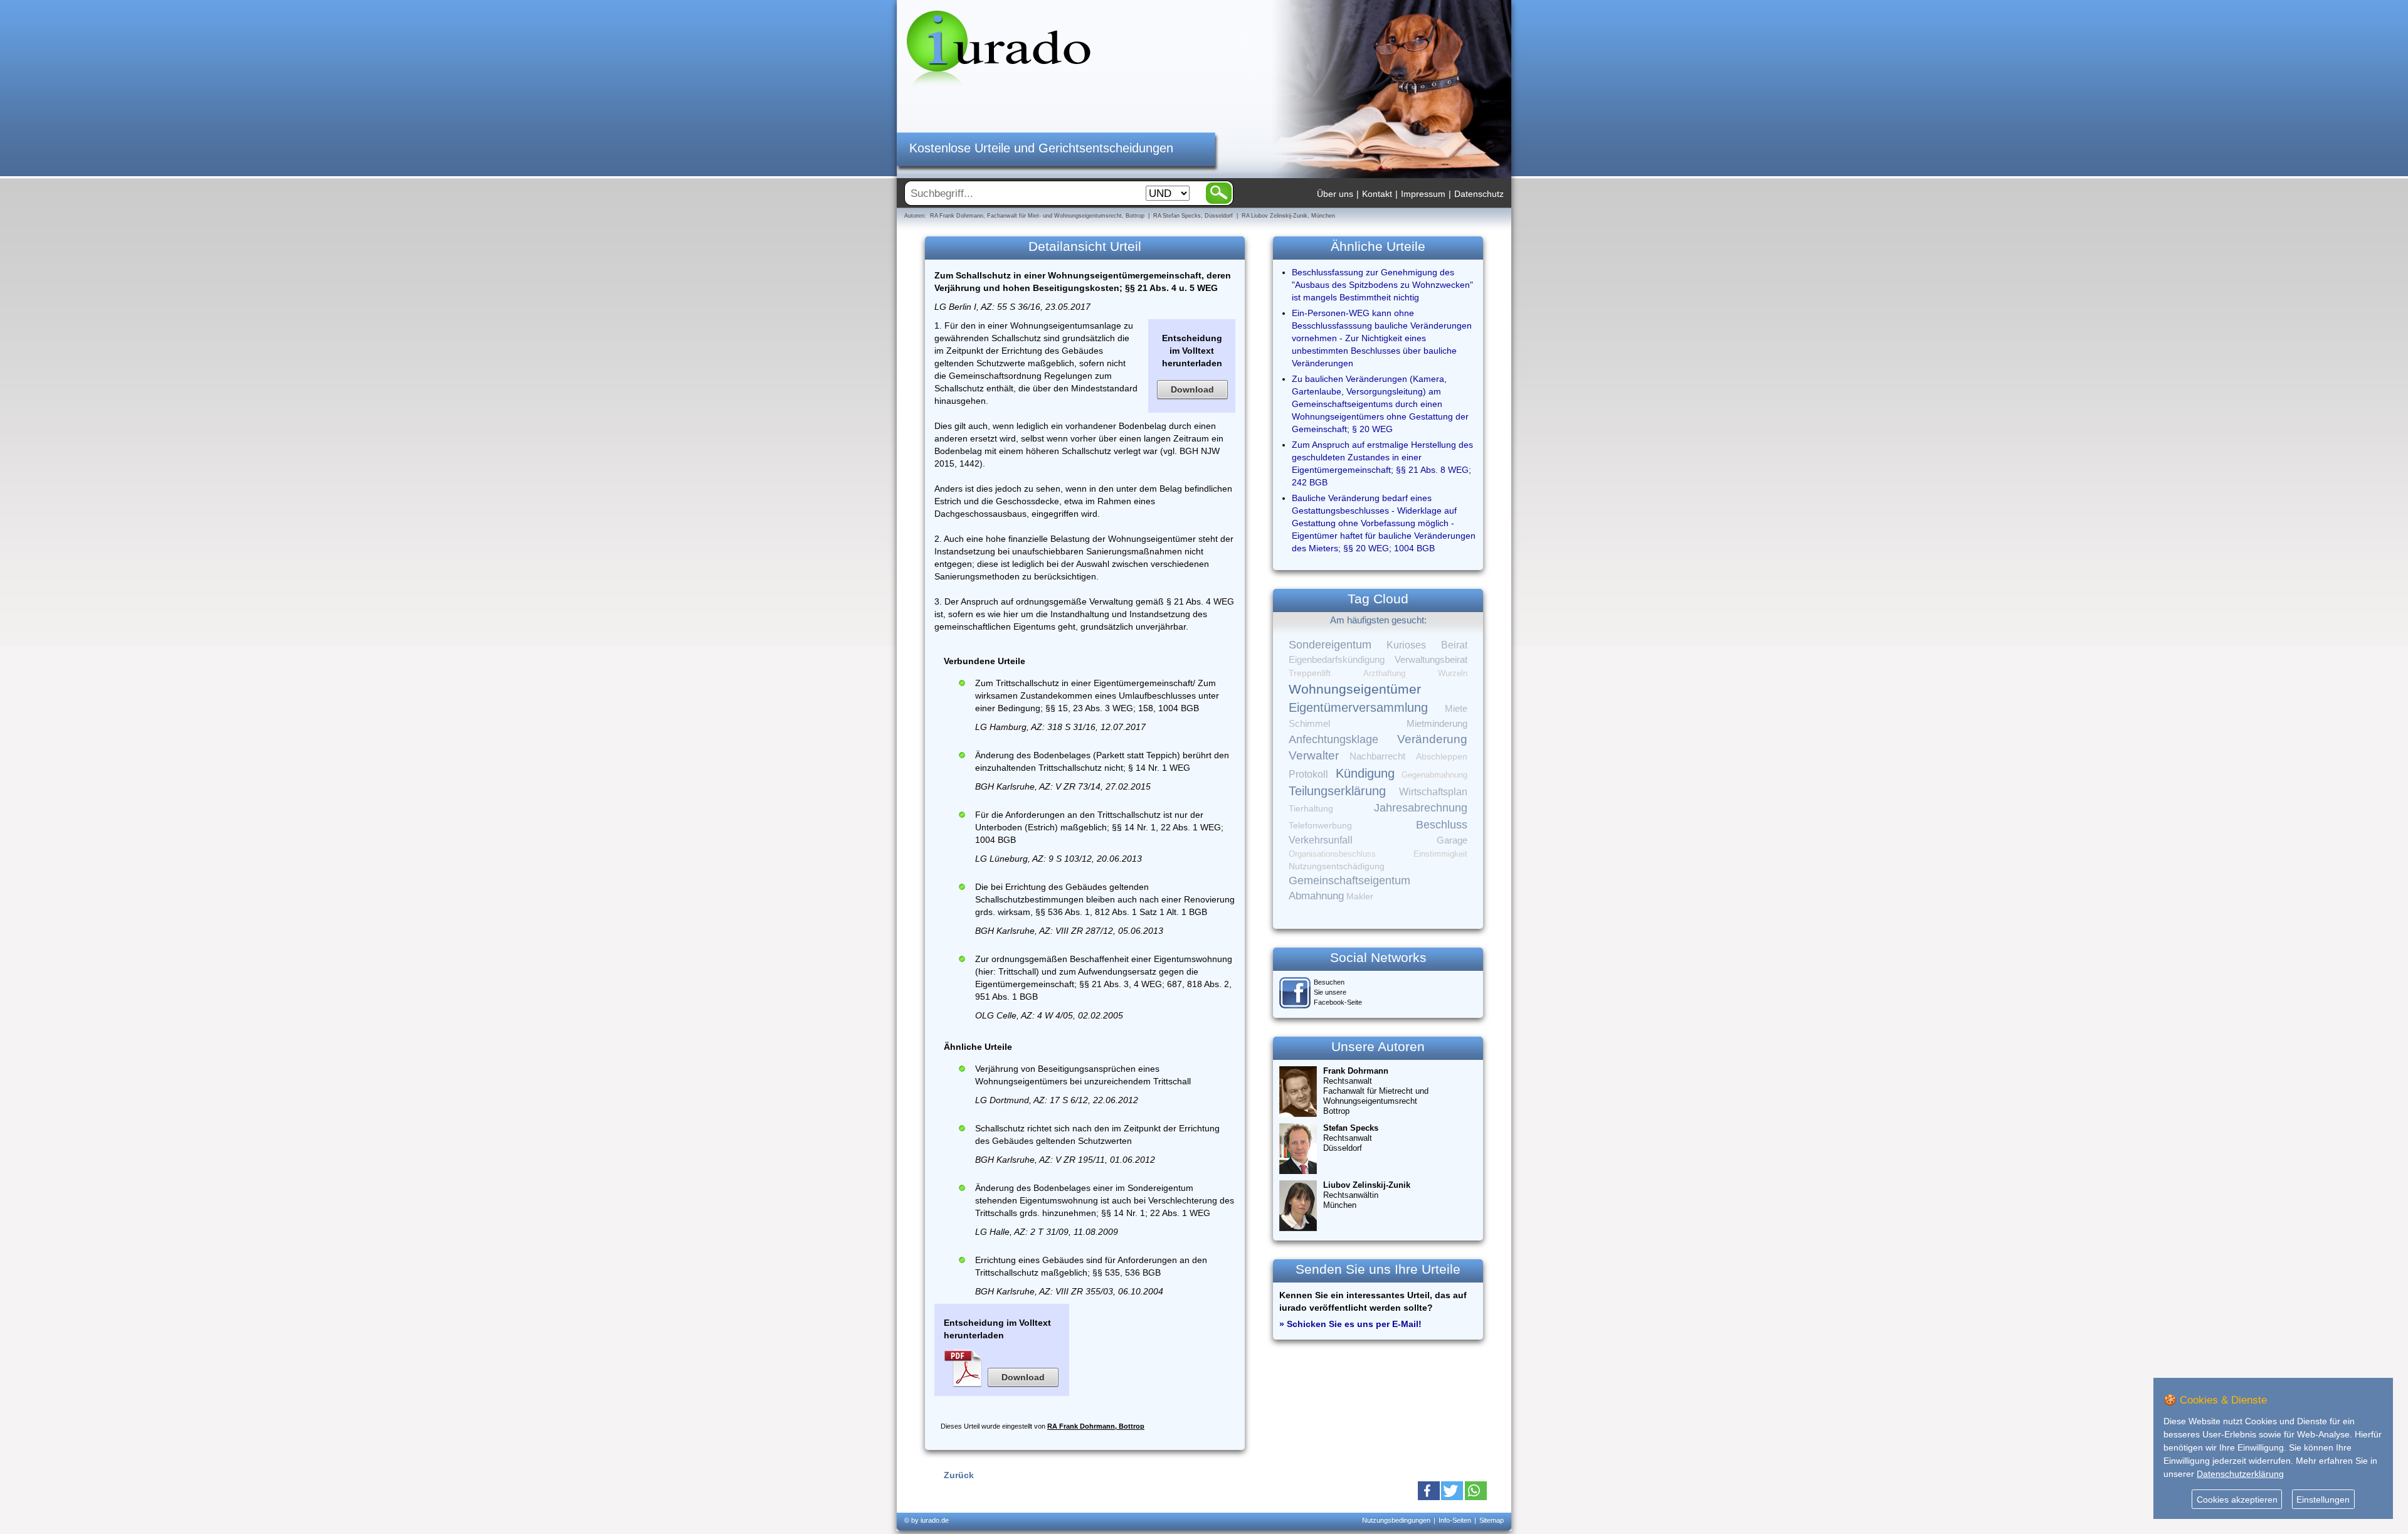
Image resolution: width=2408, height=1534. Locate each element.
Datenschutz (1479, 194)
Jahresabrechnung (1421, 808)
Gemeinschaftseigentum (1349, 881)
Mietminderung (1437, 723)
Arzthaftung (1384, 673)
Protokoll (1308, 774)
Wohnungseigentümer (1355, 689)
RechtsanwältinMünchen (1367, 1195)
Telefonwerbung (1320, 825)
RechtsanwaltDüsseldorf (1351, 1138)
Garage (1452, 840)
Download (1192, 389)
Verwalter (1314, 755)
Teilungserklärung (1337, 791)
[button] (1429, 1491)
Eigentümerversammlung (1358, 707)
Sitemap (1492, 1520)
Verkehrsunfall (1321, 840)
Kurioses (1406, 645)
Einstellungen (2323, 1500)
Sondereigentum (1330, 645)
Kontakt (1377, 194)
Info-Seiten (1455, 1520)
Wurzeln (1453, 673)
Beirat (1454, 645)
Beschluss (1442, 824)
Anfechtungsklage (1333, 739)
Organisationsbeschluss (1332, 854)
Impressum (1423, 194)
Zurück (959, 1475)
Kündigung (1365, 773)
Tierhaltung (1311, 808)
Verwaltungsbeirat (1431, 659)
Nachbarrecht (1377, 756)
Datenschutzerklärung (2240, 1474)
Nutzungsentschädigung (1337, 866)
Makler (1360, 896)
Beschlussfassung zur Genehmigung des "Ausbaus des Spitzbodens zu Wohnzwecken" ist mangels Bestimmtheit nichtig (1382, 285)
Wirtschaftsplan (1433, 792)
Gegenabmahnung (1434, 775)
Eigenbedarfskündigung (1337, 660)
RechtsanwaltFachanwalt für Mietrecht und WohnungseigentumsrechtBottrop (1376, 1091)
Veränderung (1432, 739)
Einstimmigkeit (1440, 854)
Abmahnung (1316, 896)
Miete (1456, 709)
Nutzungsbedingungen (1396, 1520)
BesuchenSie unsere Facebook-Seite (1338, 992)
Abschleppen (1442, 757)
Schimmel (1309, 724)
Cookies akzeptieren (2237, 1500)
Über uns (1335, 194)
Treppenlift (1310, 673)
